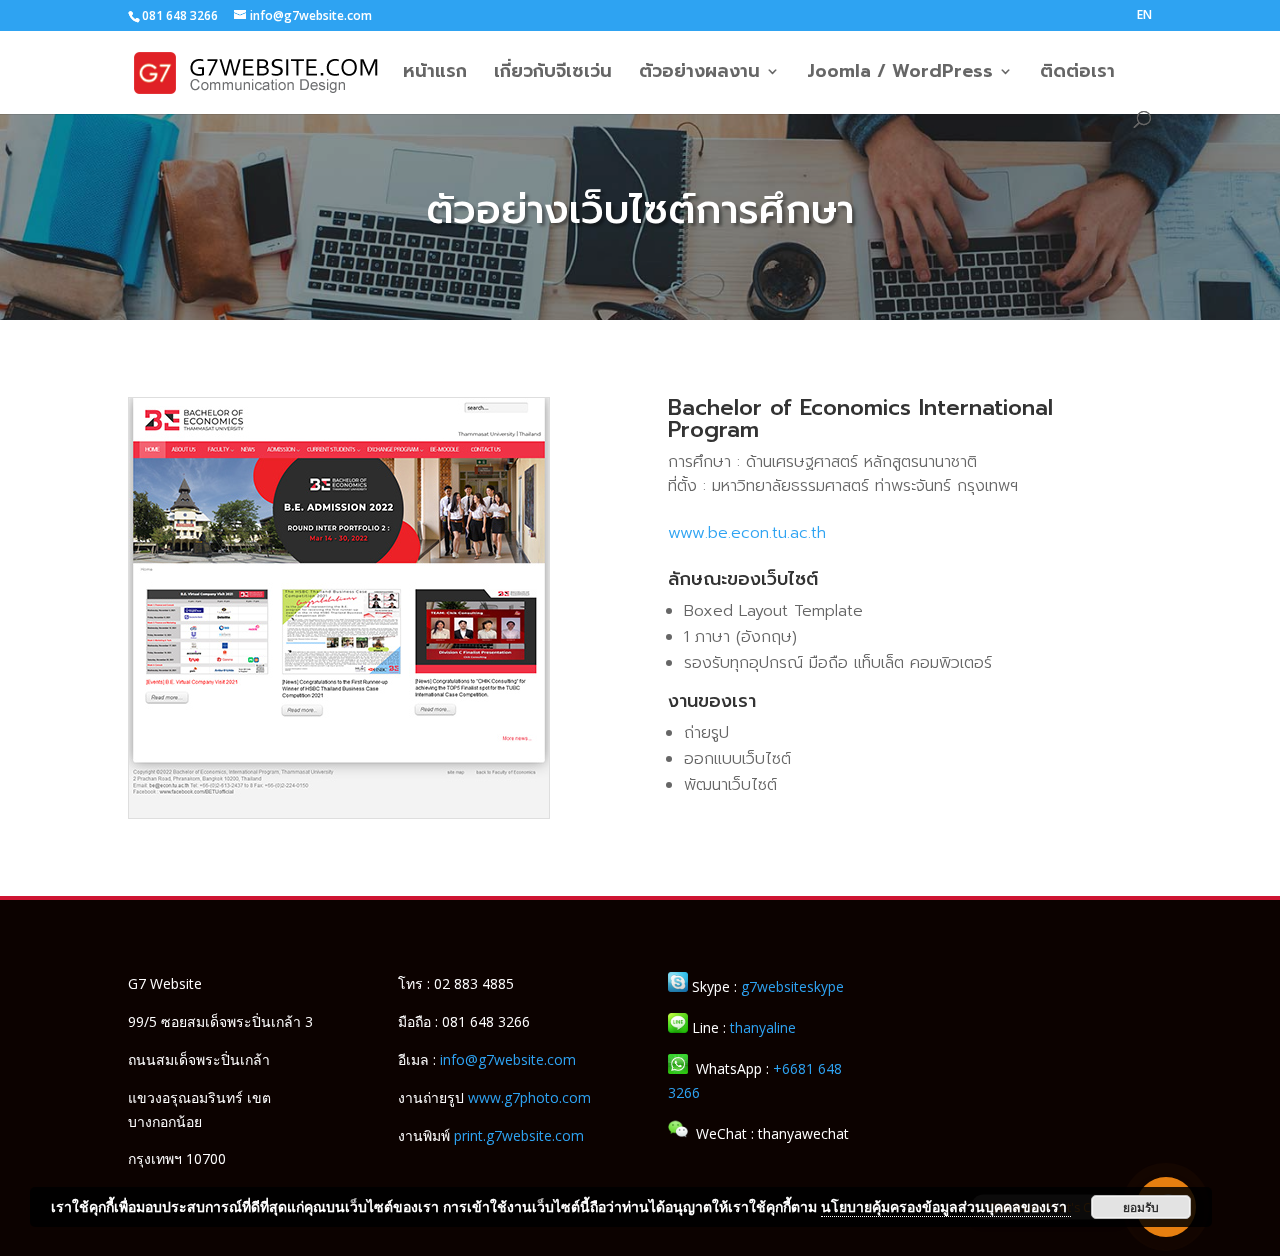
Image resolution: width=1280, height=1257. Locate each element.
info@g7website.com (508, 1059)
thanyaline (763, 1027)
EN (1144, 16)
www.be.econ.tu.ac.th (747, 533)
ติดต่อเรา (1077, 74)
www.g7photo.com (529, 1097)
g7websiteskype (792, 986)
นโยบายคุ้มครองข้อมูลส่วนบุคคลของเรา (946, 1206)
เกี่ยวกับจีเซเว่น (553, 74)
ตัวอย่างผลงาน (699, 74)
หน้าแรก (435, 74)
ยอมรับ (1141, 1207)
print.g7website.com (519, 1135)
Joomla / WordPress (900, 74)
